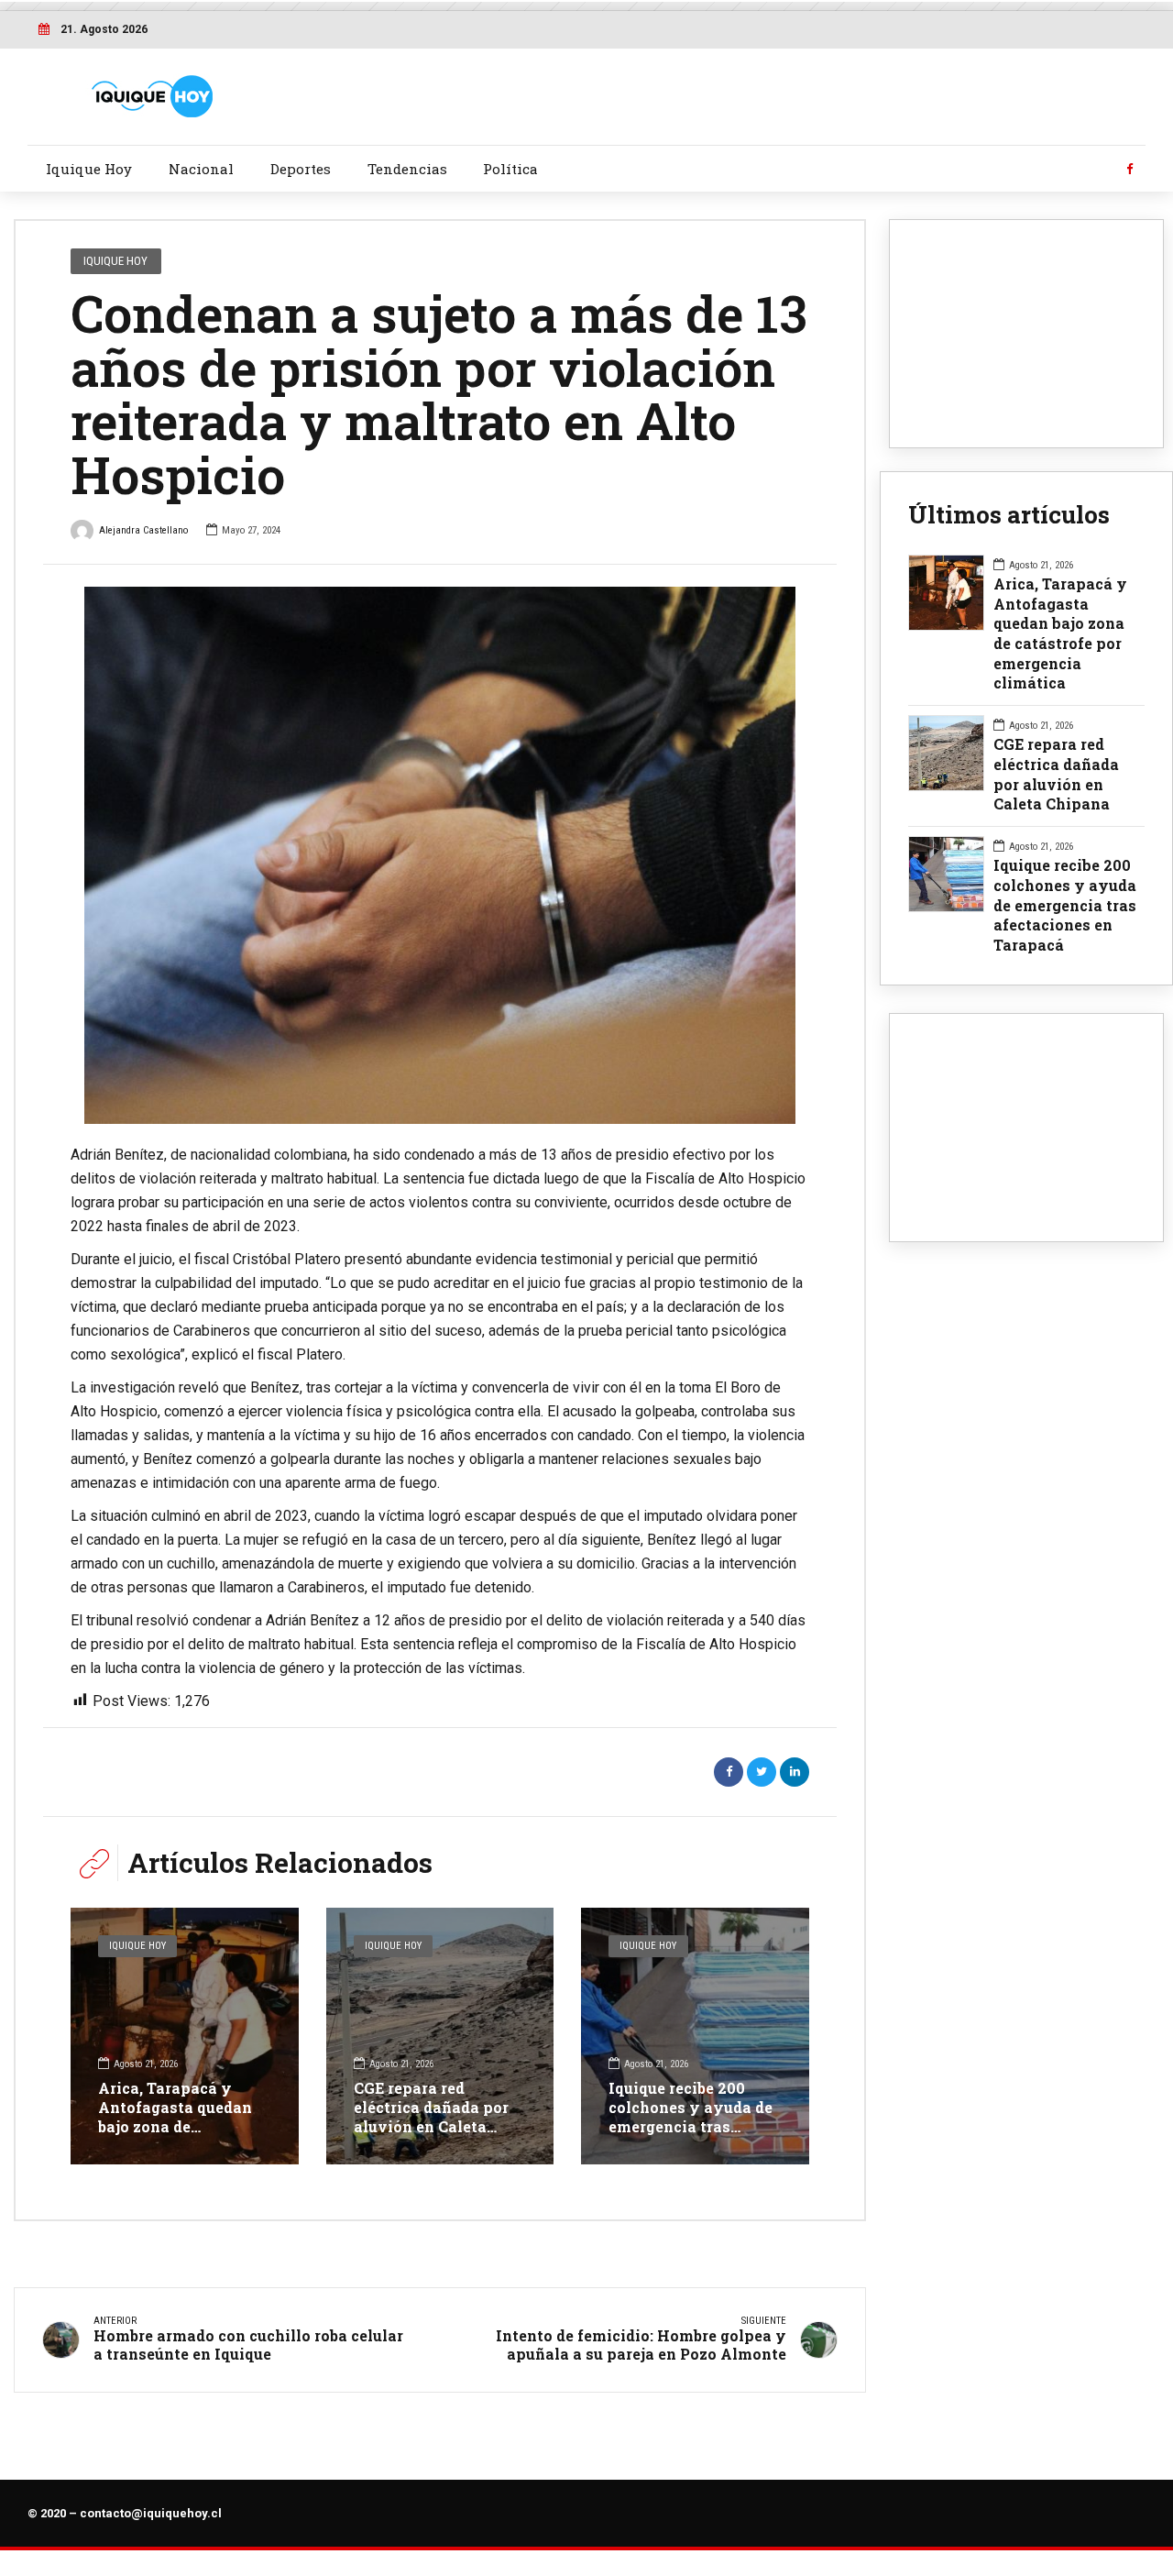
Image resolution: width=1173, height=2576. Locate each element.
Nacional (201, 169)
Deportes (301, 169)
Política (510, 169)
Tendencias (407, 169)
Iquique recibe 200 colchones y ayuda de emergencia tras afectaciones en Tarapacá (691, 2126)
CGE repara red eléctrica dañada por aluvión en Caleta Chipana (431, 2116)
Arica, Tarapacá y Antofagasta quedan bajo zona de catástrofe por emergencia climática (180, 2126)
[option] (440, 856)
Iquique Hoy (89, 169)
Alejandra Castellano (143, 530)
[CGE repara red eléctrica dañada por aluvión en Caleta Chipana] (440, 2036)
